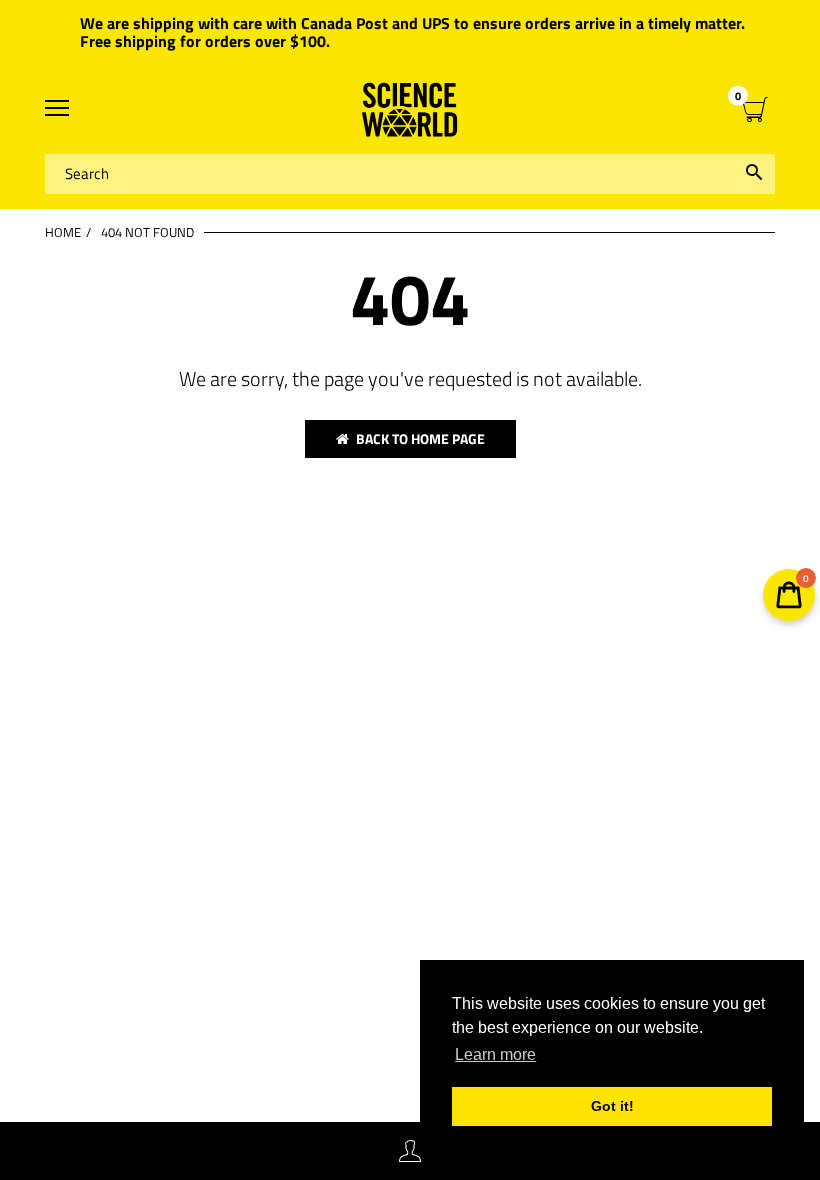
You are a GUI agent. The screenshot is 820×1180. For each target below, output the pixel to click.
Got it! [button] (612, 1106)
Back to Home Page (420, 438)
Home (63, 232)
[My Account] (410, 1151)
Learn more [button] (495, 1054)
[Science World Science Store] (410, 109)
